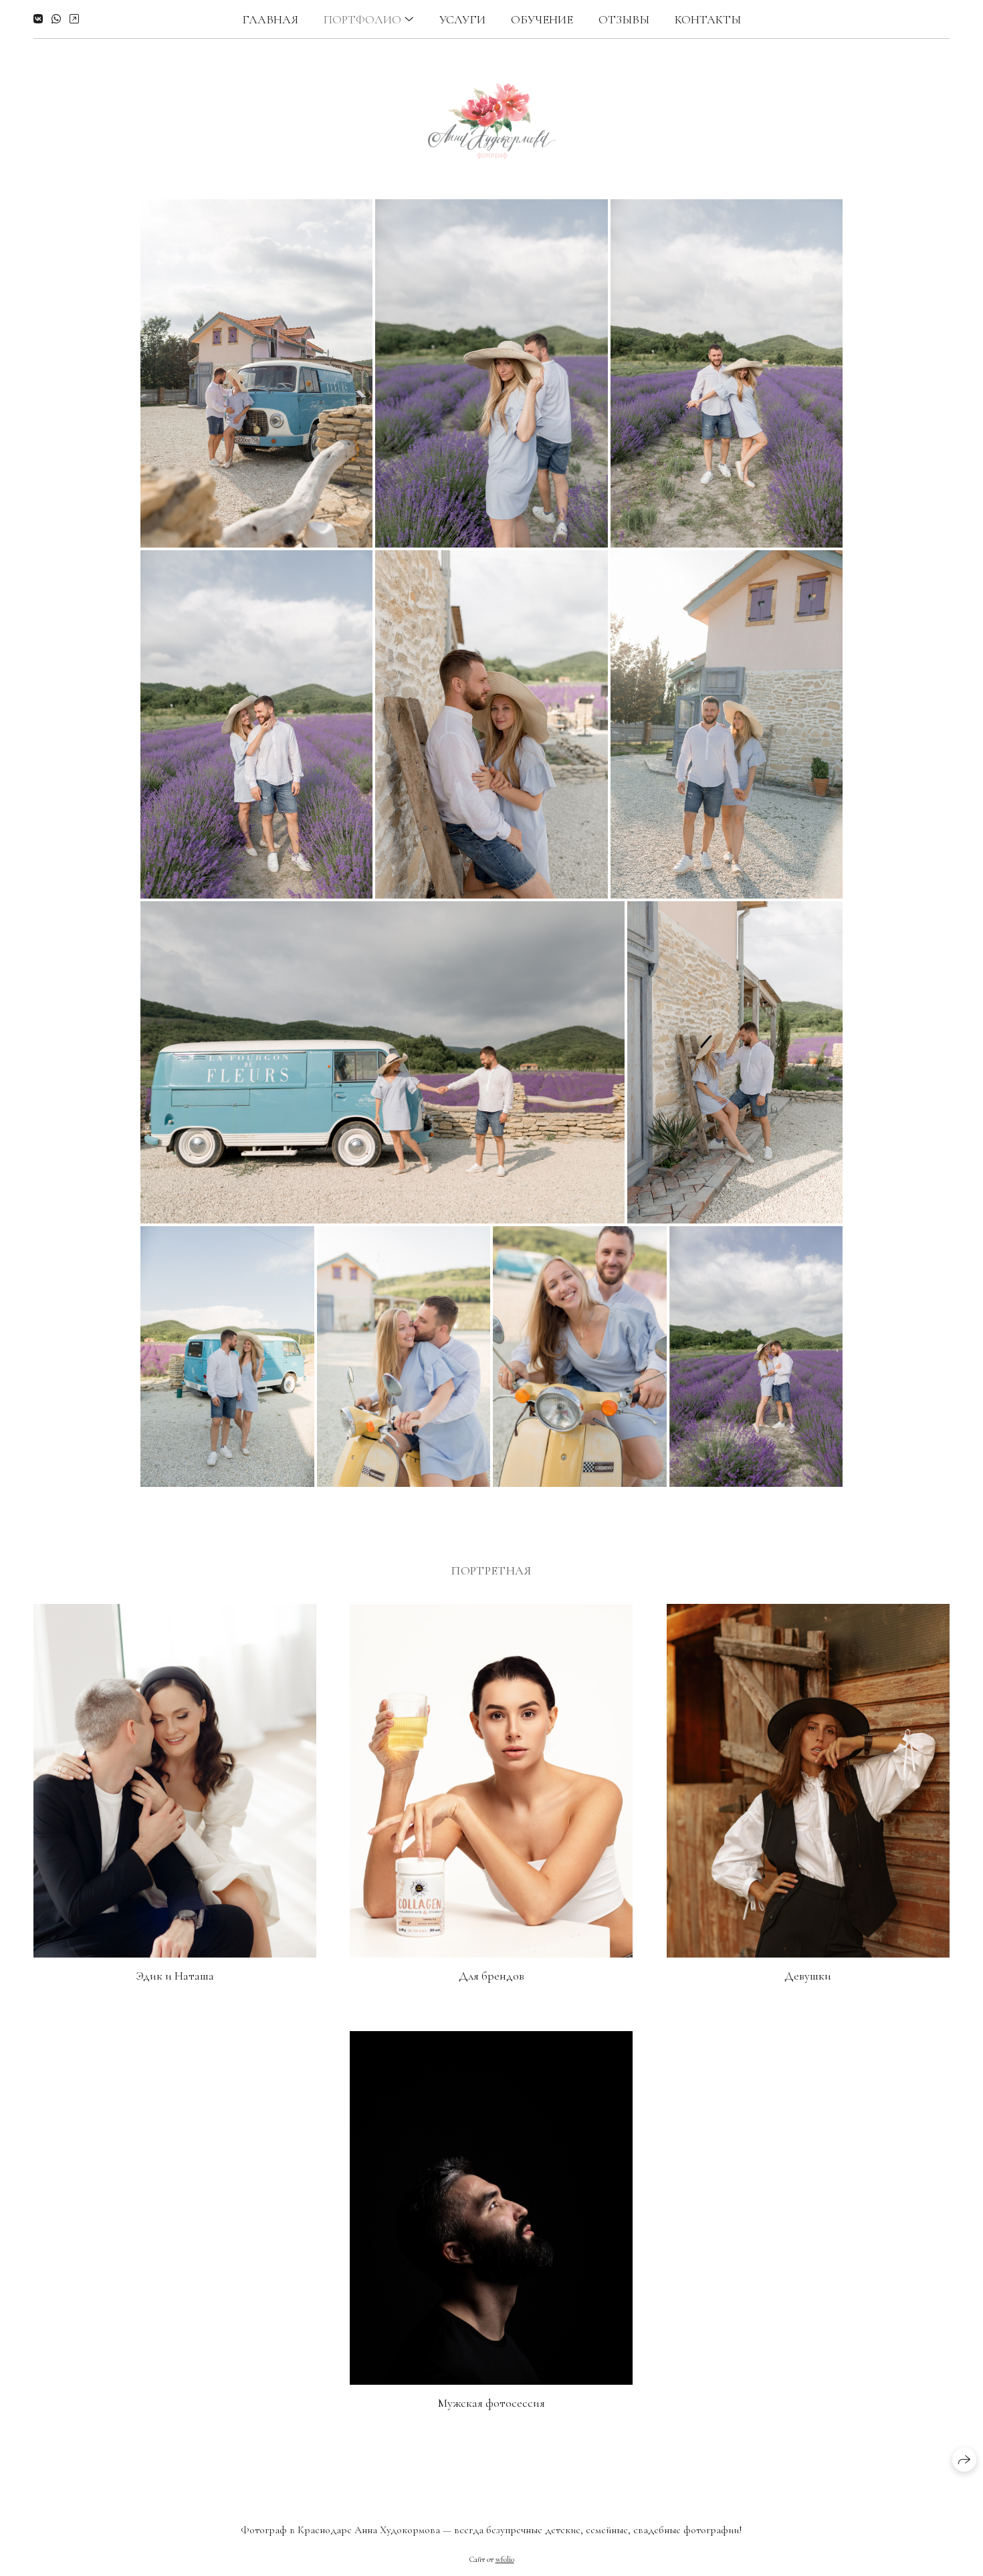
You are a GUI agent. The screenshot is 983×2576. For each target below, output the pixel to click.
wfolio (505, 2559)
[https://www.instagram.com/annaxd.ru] (74, 19)
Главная (270, 19)
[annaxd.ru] (492, 119)
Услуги (462, 19)
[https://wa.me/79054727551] (56, 19)
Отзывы (624, 19)
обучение (542, 19)
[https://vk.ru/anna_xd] (38, 19)
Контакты (708, 19)
